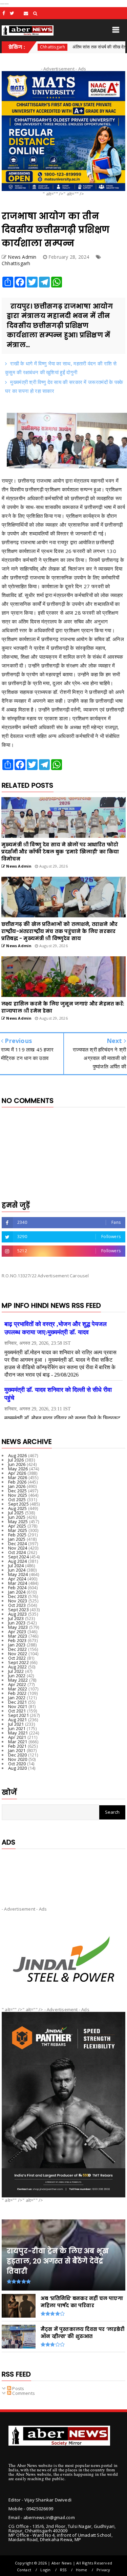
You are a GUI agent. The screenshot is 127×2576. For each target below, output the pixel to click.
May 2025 (18, 1521)
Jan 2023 (17, 1645)
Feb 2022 (17, 1693)
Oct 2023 (17, 1605)
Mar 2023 (18, 1636)
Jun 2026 (17, 1464)
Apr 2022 (17, 1684)
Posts (18, 2388)
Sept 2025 (18, 1504)
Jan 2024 (17, 1592)
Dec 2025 (18, 1491)
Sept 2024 (18, 1557)
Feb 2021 (17, 1746)
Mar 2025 (18, 1530)
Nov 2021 (18, 1706)
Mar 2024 (18, 1583)
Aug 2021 (18, 1720)
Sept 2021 (18, 1715)
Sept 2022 (18, 1662)
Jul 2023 (16, 1618)
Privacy (103, 2570)
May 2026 (18, 1469)
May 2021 (18, 1733)
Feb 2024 (17, 1588)
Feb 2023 (17, 1640)
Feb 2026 (17, 1482)
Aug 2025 (18, 1508)
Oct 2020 (17, 1764)
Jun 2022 (17, 1676)
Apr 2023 (17, 1632)
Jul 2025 (16, 1513)
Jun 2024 (17, 1570)
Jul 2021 (16, 1724)
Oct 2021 (17, 1711)
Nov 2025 (18, 1495)
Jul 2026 (16, 1460)
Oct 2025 (17, 1499)
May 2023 (18, 1627)
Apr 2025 (17, 1526)
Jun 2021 (17, 1728)
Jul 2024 (16, 1566)
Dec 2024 (18, 1544)
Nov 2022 (18, 1654)
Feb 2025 (17, 1535)
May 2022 (18, 1680)
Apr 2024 (17, 1579)
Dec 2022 (18, 1649)
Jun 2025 (17, 1517)
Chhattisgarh (16, 263)
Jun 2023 (17, 1623)
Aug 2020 (18, 1768)
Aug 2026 (18, 1455)
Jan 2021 (17, 1750)
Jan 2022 (17, 1698)
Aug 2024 (18, 1561)
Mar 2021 (18, 1742)
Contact (24, 2570)
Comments (23, 2393)
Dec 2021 (18, 1702)
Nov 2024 (18, 1548)
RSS (63, 2570)
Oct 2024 (17, 1552)
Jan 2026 (17, 1486)
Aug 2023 (18, 1614)
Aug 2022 (18, 1667)
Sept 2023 (18, 1610)
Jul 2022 (16, 1671)
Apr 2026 (17, 1473)
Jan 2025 (17, 1539)
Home (82, 2570)
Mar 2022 (18, 1689)
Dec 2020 (18, 1755)
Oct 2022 (17, 1658)
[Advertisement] (63, 1872)
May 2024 (18, 1574)
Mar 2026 (18, 1477)
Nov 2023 (18, 1601)
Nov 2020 (18, 1759)
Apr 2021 (17, 1737)
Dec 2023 (18, 1596)
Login (45, 2570)
